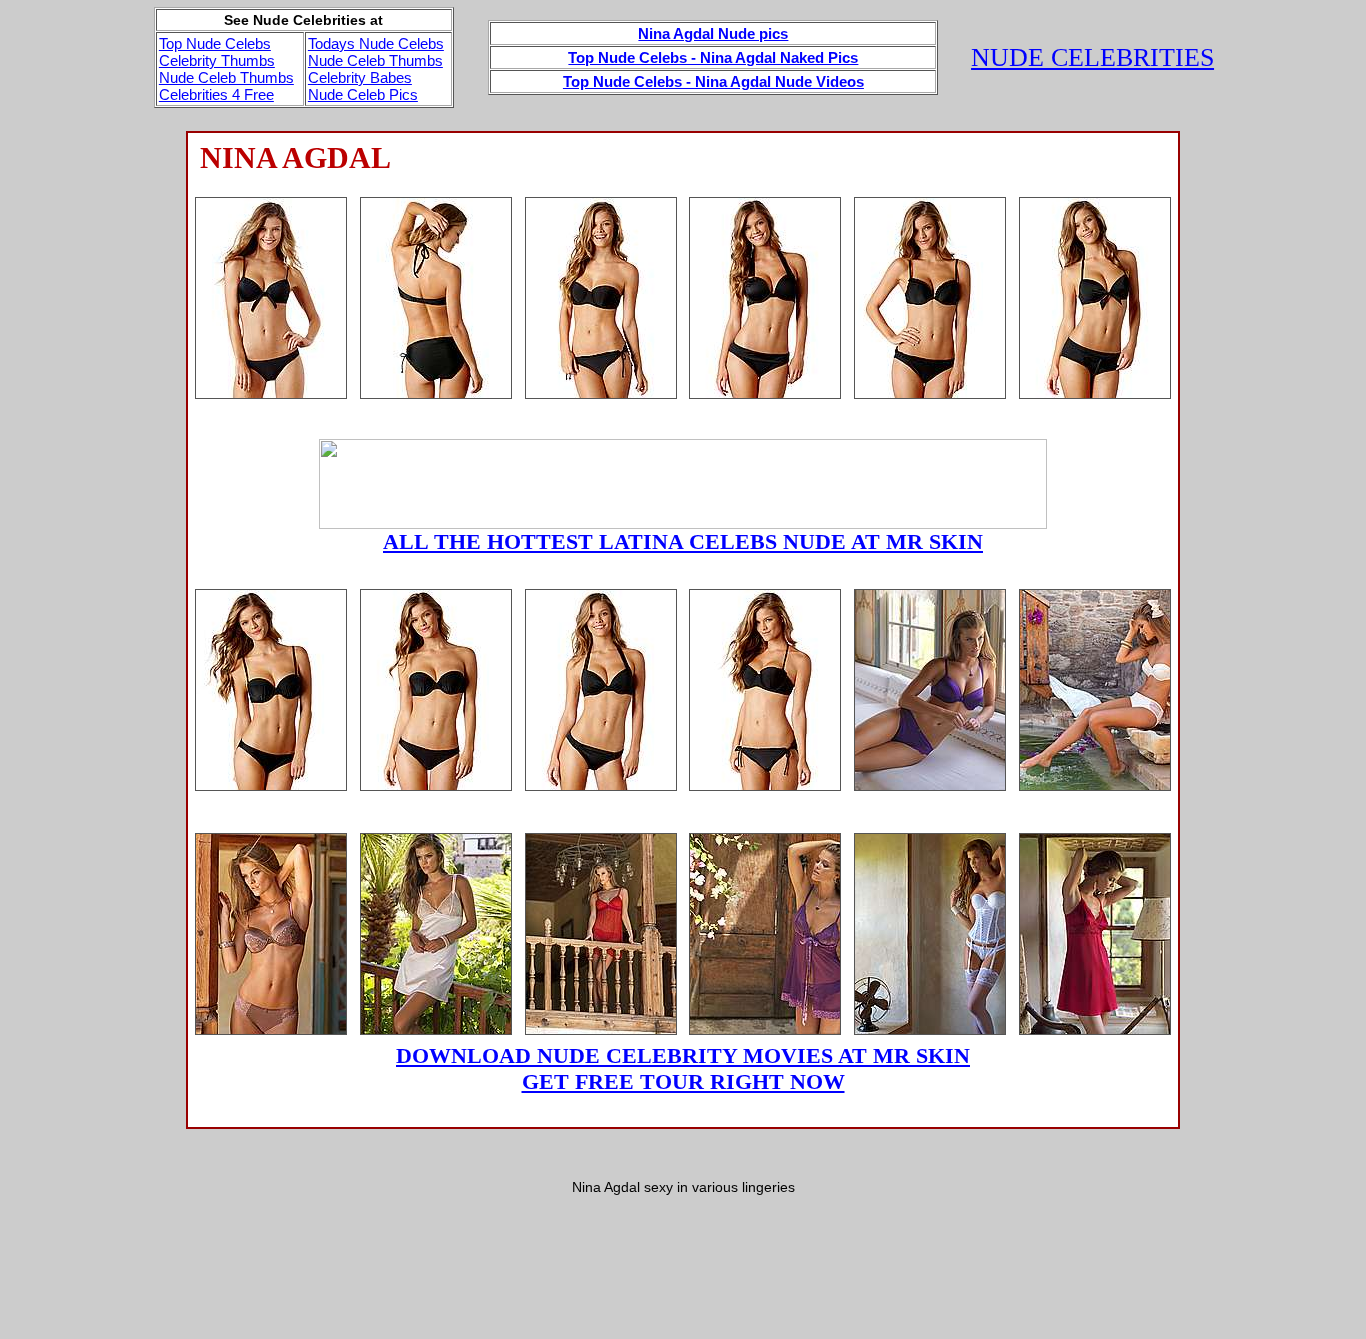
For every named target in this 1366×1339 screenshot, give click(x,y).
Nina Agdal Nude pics (713, 33)
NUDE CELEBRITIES (1092, 57)
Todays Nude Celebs (376, 43)
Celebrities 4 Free (216, 94)
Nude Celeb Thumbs (226, 77)
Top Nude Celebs (215, 43)
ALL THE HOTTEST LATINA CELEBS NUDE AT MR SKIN (683, 541)
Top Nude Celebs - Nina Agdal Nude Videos (713, 81)
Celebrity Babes (360, 77)
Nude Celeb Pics (363, 94)
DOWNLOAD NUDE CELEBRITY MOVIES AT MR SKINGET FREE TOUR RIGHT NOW (683, 1068)
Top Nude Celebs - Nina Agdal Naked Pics (713, 57)
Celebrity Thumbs (217, 60)
